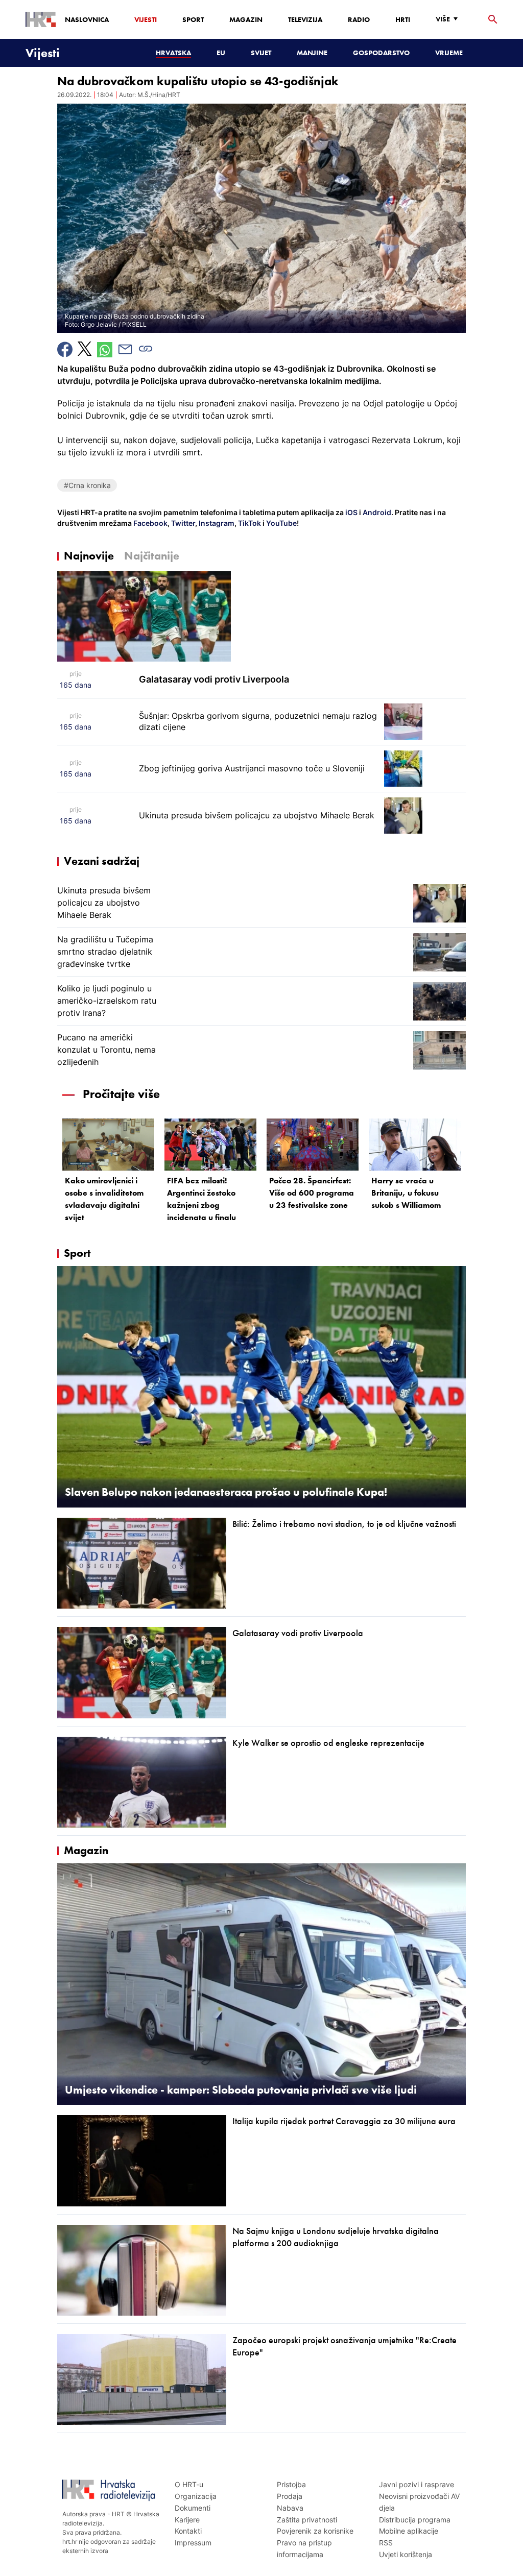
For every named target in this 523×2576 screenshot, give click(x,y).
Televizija (305, 19)
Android (377, 512)
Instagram (216, 523)
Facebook (150, 523)
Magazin (246, 19)
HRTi (403, 19)
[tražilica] (493, 20)
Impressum (193, 2543)
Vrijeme (449, 53)
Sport (193, 19)
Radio (359, 19)
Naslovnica (87, 19)
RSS (386, 2543)
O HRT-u (189, 2484)
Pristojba (291, 2484)
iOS (352, 512)
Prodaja (290, 2496)
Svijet (261, 53)
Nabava (290, 2508)
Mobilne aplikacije (409, 2531)
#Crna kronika (87, 485)
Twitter (182, 523)
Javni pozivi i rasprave (417, 2484)
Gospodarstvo (381, 53)
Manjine (312, 53)
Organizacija (196, 2496)
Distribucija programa (415, 2520)
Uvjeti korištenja (406, 2554)
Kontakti (188, 2531)
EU (221, 53)
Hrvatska (173, 53)
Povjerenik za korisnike (315, 2531)
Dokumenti (193, 2508)
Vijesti (146, 19)
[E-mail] (125, 349)
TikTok (249, 523)
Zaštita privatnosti (307, 2520)
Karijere (187, 2520)
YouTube (281, 523)
